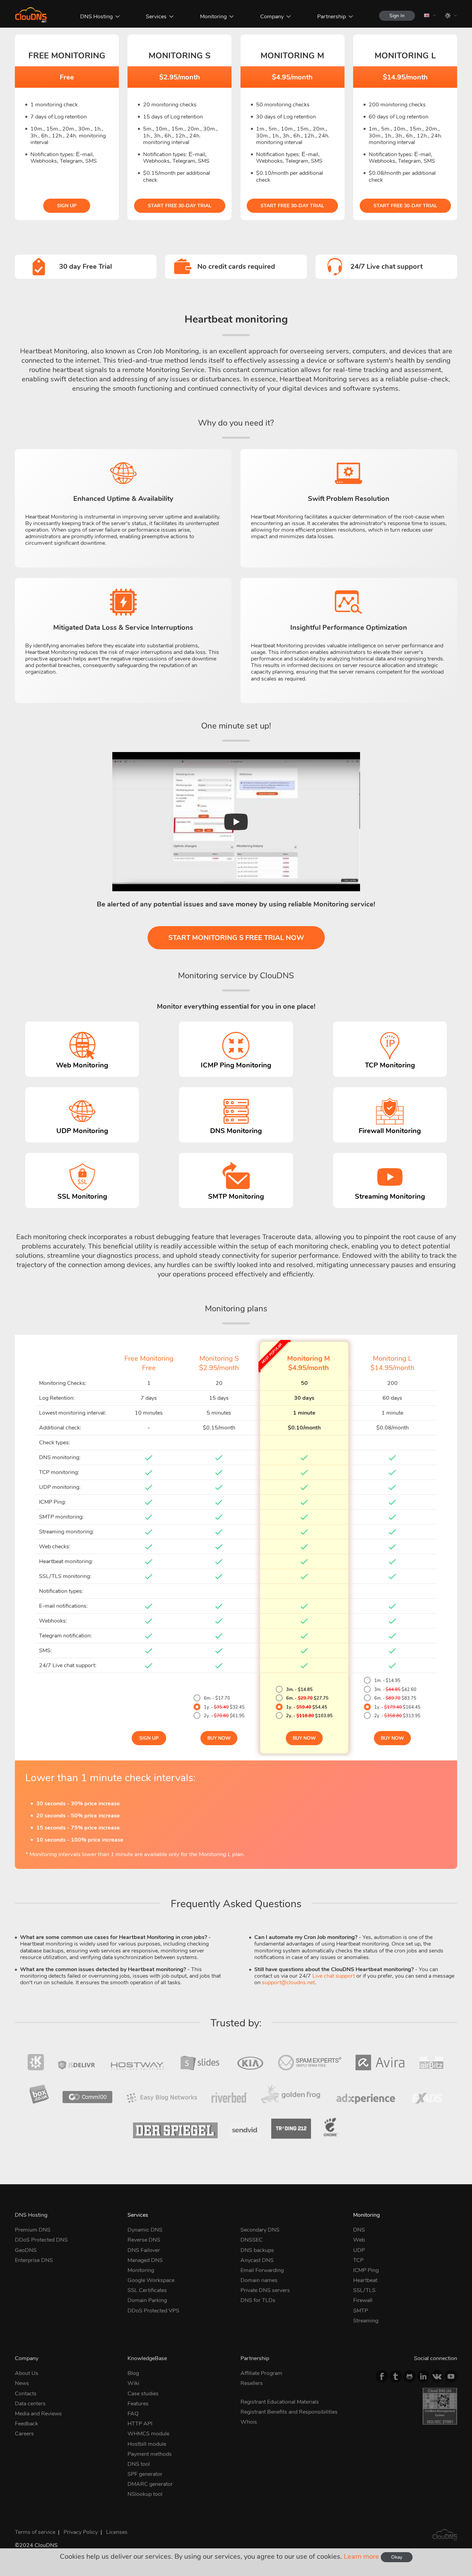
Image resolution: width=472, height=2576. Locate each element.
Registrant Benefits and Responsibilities (289, 2412)
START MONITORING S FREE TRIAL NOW (236, 938)
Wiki (133, 2383)
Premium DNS (33, 2230)
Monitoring (213, 17)
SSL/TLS (364, 2290)
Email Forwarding (262, 2270)
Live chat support (334, 1976)
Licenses (117, 2532)
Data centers (30, 2404)
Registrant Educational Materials (280, 2402)
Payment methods (150, 2454)
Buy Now (219, 1738)
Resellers (252, 2383)
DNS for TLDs (258, 2300)
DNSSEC (252, 2240)
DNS (359, 2230)
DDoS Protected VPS (153, 2311)
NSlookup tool (145, 2494)
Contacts (26, 2394)
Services (156, 17)
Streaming (366, 2321)
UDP (359, 2250)
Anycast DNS (257, 2260)
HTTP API (140, 2424)
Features (138, 2404)
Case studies (143, 2394)
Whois (249, 2422)
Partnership (332, 17)
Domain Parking (147, 2300)
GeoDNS (26, 2250)
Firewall (363, 2300)
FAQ (133, 2414)
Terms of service (35, 2532)
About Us (27, 2373)
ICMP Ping (366, 2270)
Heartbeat (365, 2280)
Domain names (259, 2280)
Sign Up (67, 206)
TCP (358, 2260)
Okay (397, 2557)
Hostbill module (147, 2444)
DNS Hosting (96, 17)
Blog (133, 2373)
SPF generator (145, 2474)
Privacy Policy (81, 2532)
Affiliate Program (261, 2373)
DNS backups (257, 2250)
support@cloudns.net (288, 1983)
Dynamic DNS (145, 2230)
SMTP (361, 2311)
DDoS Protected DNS (41, 2240)
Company (272, 17)
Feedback (26, 2424)
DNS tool (139, 2464)
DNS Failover (144, 2250)
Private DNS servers (265, 2290)
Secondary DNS (260, 2230)
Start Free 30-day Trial (180, 206)
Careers (24, 2434)
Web (359, 2240)
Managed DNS (145, 2260)
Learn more (361, 2556)
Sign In (397, 16)
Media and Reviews (38, 2414)
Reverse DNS (144, 2240)
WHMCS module (148, 2434)
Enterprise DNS (34, 2260)
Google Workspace (151, 2280)
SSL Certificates (147, 2290)
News (22, 2383)
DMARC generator (150, 2484)
